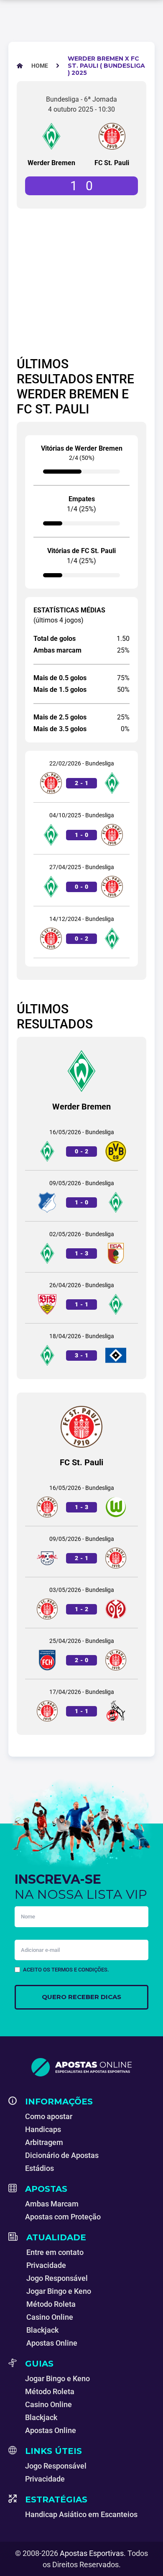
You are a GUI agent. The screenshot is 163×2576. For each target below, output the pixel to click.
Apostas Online (52, 2343)
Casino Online (50, 2317)
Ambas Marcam (52, 2204)
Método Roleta (51, 2304)
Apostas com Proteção (63, 2217)
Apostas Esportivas (92, 2553)
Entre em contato (55, 2252)
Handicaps (43, 2129)
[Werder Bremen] (51, 136)
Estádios (39, 2168)
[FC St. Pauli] (112, 136)
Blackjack (42, 2330)
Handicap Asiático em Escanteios (81, 2514)
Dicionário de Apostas (62, 2155)
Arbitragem (44, 2142)
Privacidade (46, 2265)
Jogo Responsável (57, 2278)
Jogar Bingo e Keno (59, 2291)
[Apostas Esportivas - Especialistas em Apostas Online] (81, 2067)
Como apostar (49, 2116)
